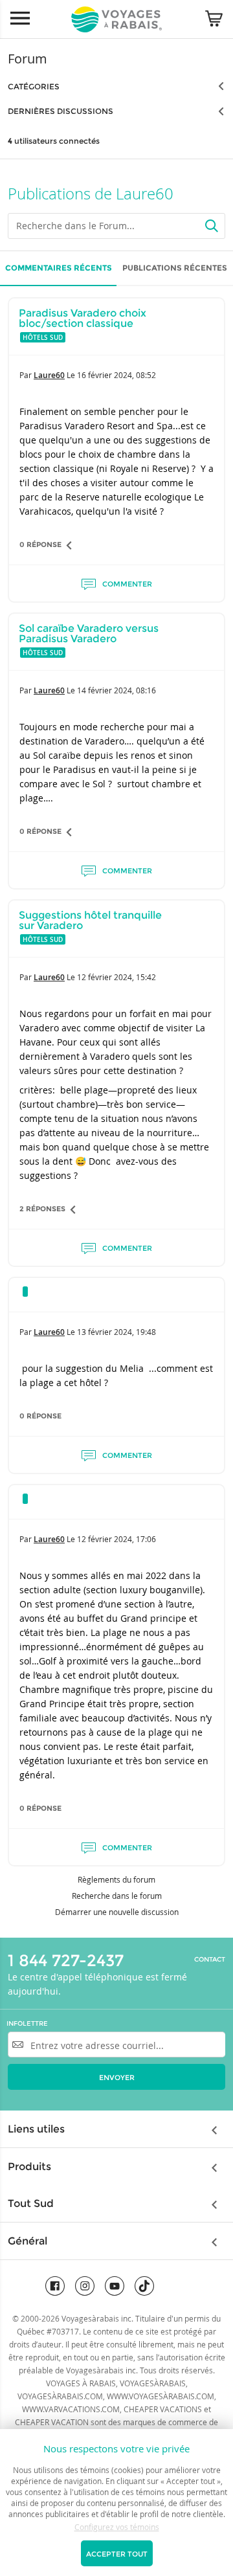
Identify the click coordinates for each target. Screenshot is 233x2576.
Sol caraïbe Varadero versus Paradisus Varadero (89, 633)
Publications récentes (175, 268)
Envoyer (117, 2078)
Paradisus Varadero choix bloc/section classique (83, 318)
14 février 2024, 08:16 (116, 690)
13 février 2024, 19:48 (116, 1332)
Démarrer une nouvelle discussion (117, 1912)
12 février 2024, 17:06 (116, 1539)
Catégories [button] (34, 86)
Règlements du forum (116, 1879)
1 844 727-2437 (66, 1960)
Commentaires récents (59, 268)
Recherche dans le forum (117, 1896)
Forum (28, 59)
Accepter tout (117, 2554)
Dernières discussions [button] (61, 111)
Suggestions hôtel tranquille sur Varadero (90, 920)
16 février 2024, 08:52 (116, 375)
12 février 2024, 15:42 (116, 977)
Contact (210, 1960)
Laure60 (49, 375)
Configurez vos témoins (117, 2527)
